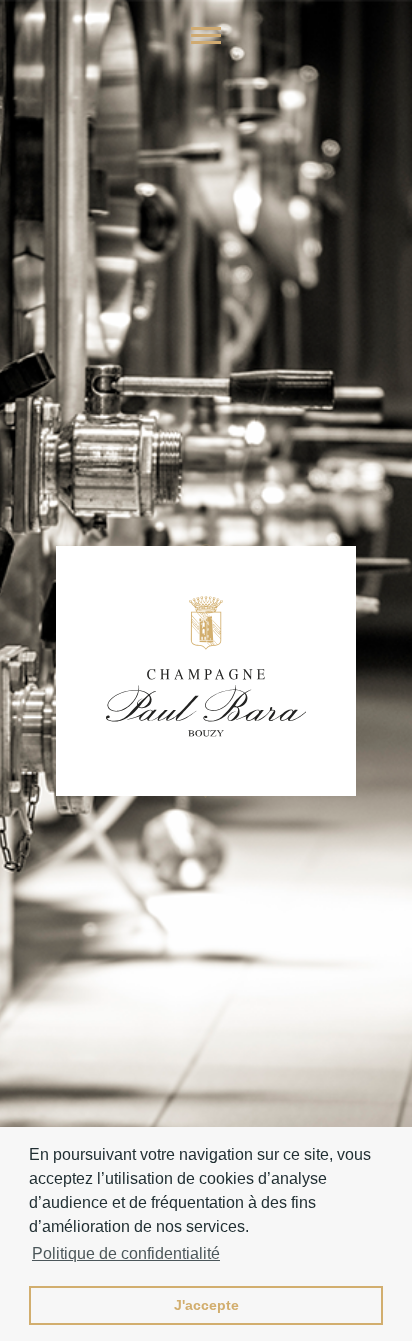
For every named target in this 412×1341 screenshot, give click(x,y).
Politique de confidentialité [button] (126, 1253)
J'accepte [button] (206, 1305)
